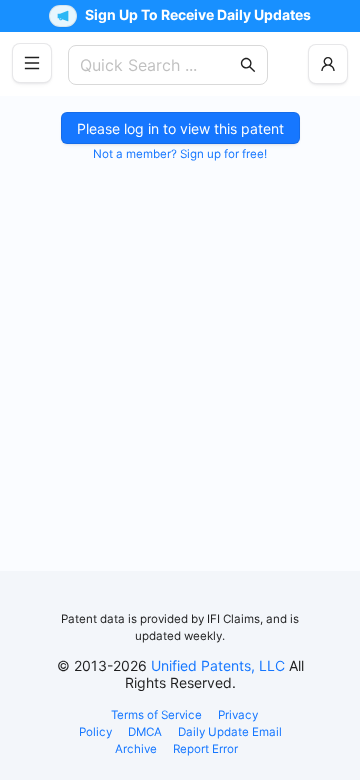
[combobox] (158, 65)
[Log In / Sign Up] (328, 64)
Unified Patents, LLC (218, 665)
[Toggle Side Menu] (32, 63)
